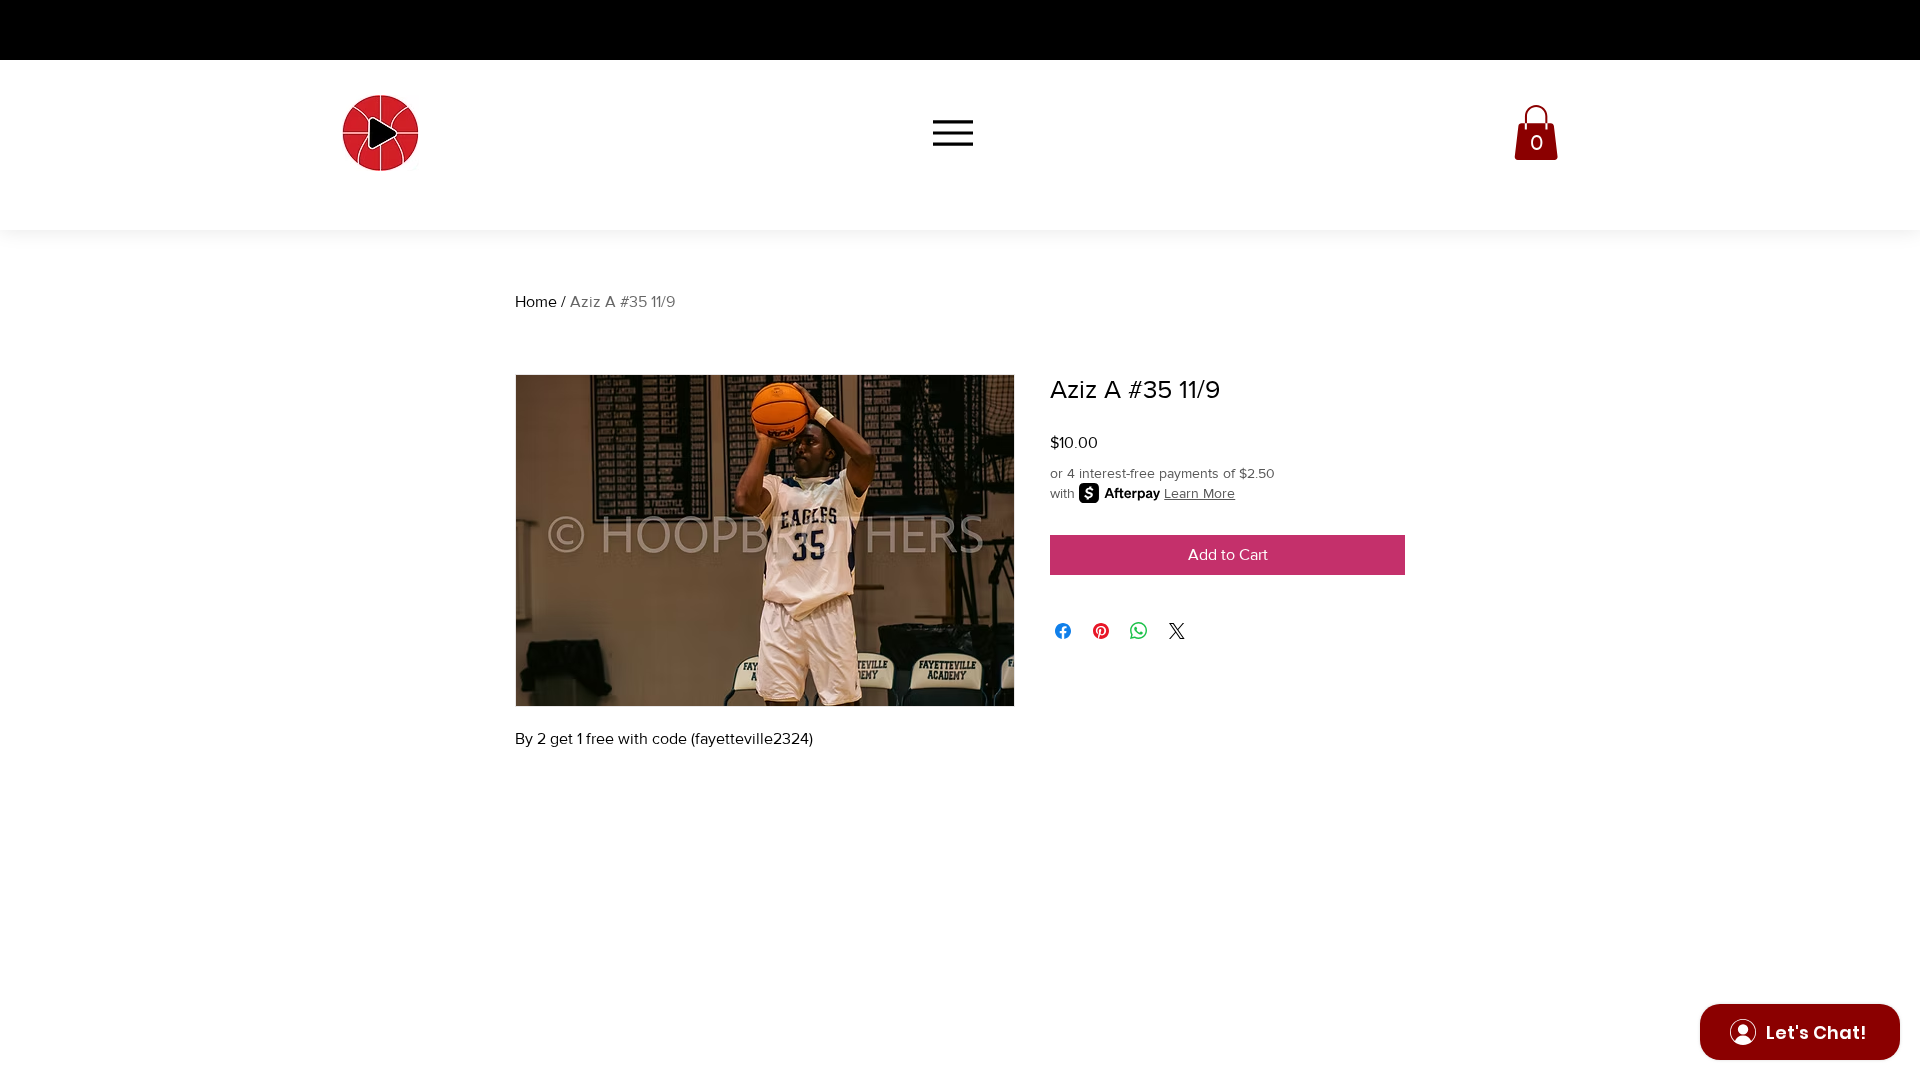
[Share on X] (1177, 631)
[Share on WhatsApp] (1139, 631)
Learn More (1199, 493)
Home (536, 301)
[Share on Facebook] (1063, 631)
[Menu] (952, 132)
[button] (1536, 132)
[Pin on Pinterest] (1101, 631)
